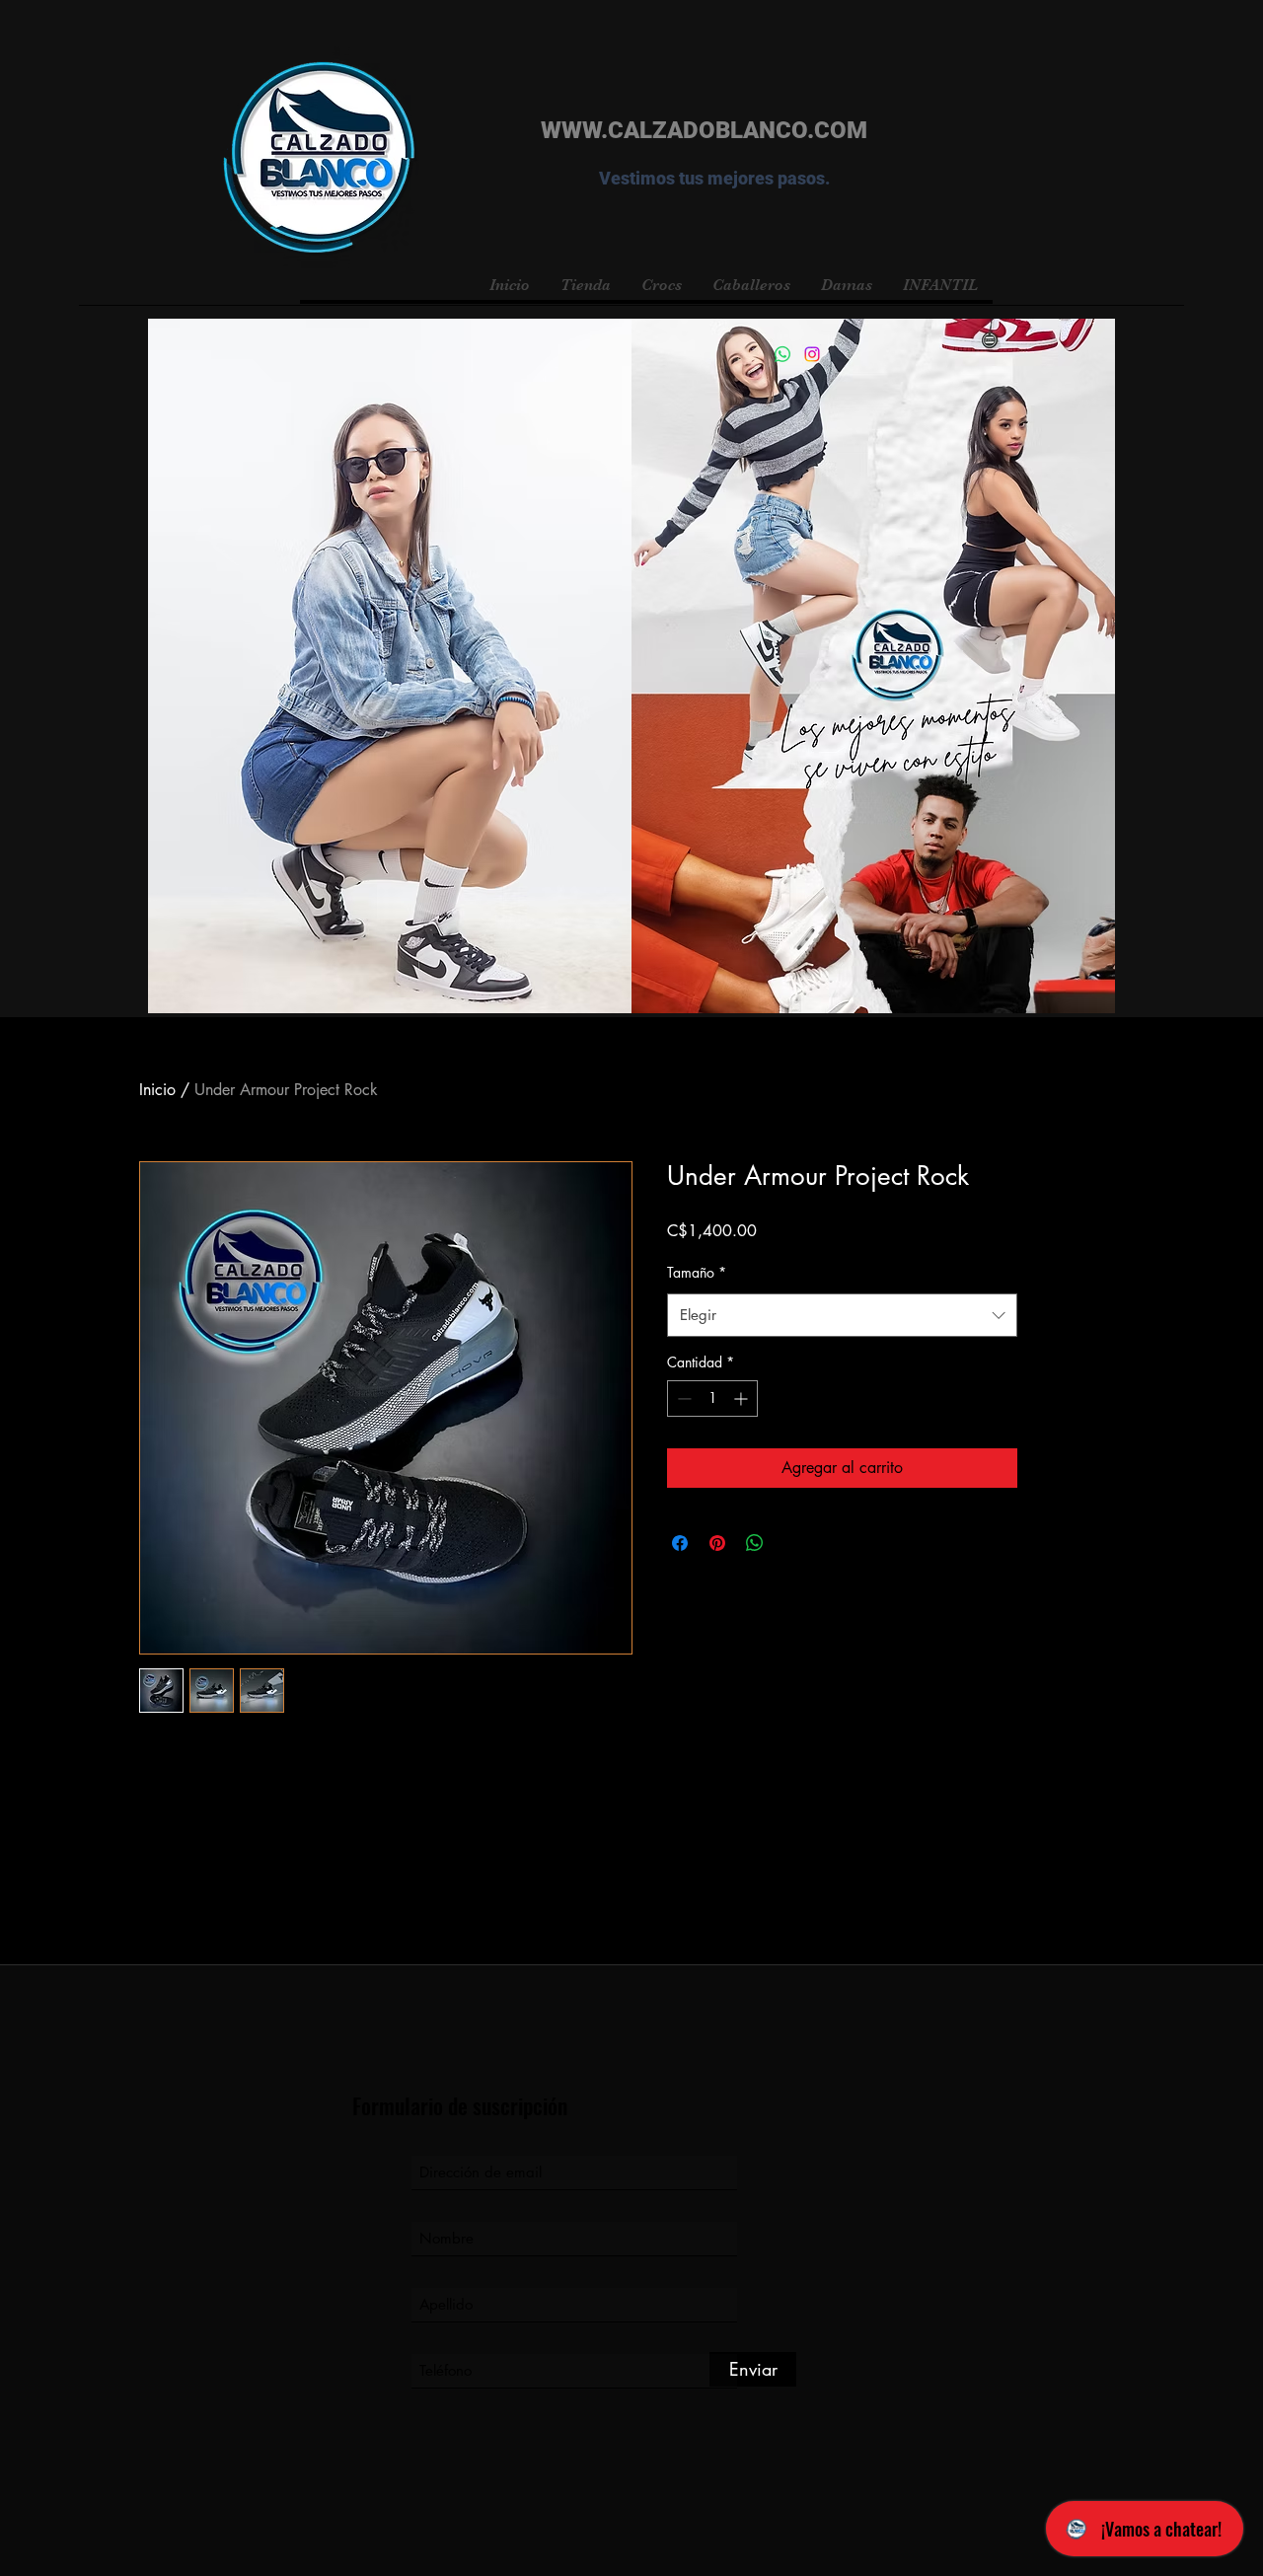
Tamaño (697, 1272)
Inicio (157, 1090)
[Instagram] (812, 354)
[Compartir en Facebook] (680, 1543)
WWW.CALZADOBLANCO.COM (704, 130)
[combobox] (842, 1315)
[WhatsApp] (782, 354)
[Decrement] (682, 1398)
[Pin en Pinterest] (717, 1543)
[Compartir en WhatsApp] (755, 1543)
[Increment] (743, 1398)
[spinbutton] (712, 1398)
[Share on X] (792, 1543)
